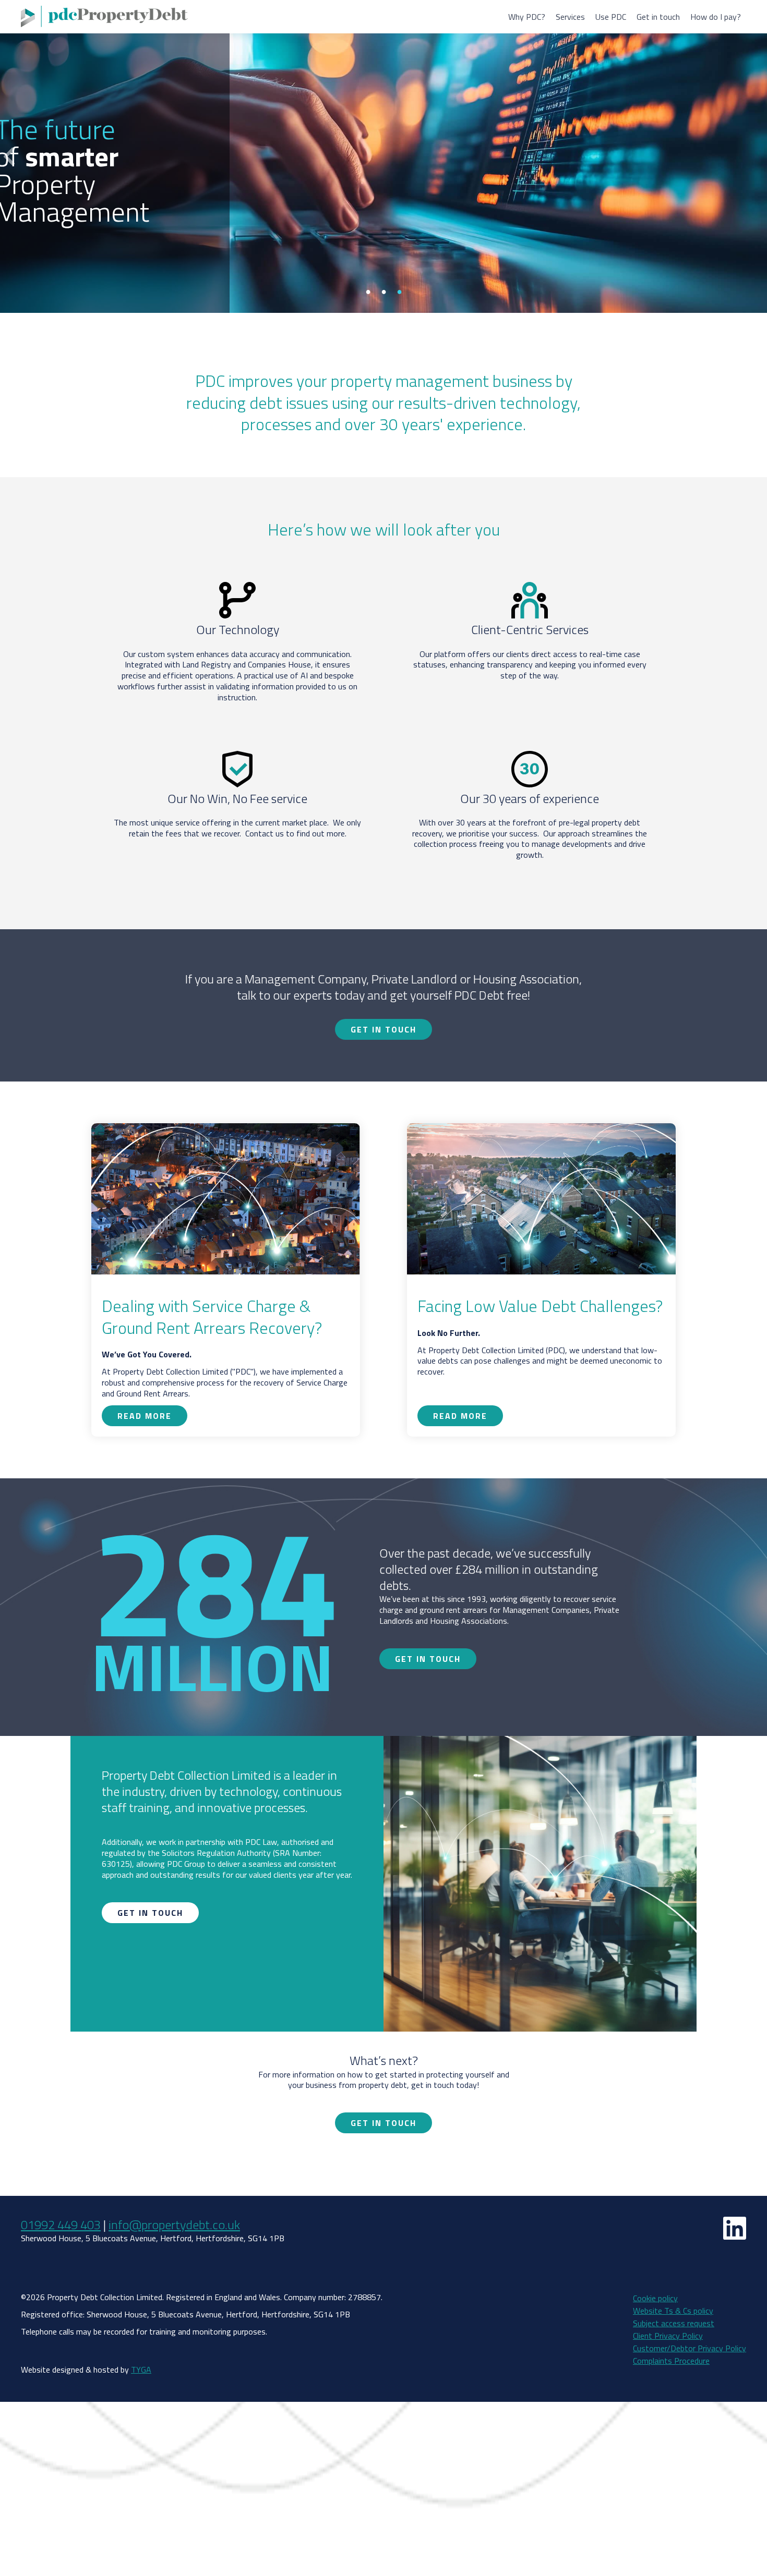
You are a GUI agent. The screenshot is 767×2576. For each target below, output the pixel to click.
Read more (256, 279)
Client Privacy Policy (668, 2336)
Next (758, 157)
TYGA (141, 2370)
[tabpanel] (383, 156)
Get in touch (658, 17)
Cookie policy (655, 2298)
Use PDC (611, 17)
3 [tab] (399, 291)
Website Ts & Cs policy (673, 2311)
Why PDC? (527, 17)
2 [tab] (383, 291)
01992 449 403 (61, 2225)
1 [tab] (368, 291)
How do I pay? (716, 17)
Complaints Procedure (671, 2361)
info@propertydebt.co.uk (174, 2225)
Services (570, 17)
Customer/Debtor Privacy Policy (690, 2348)
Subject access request (674, 2323)
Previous (9, 157)
